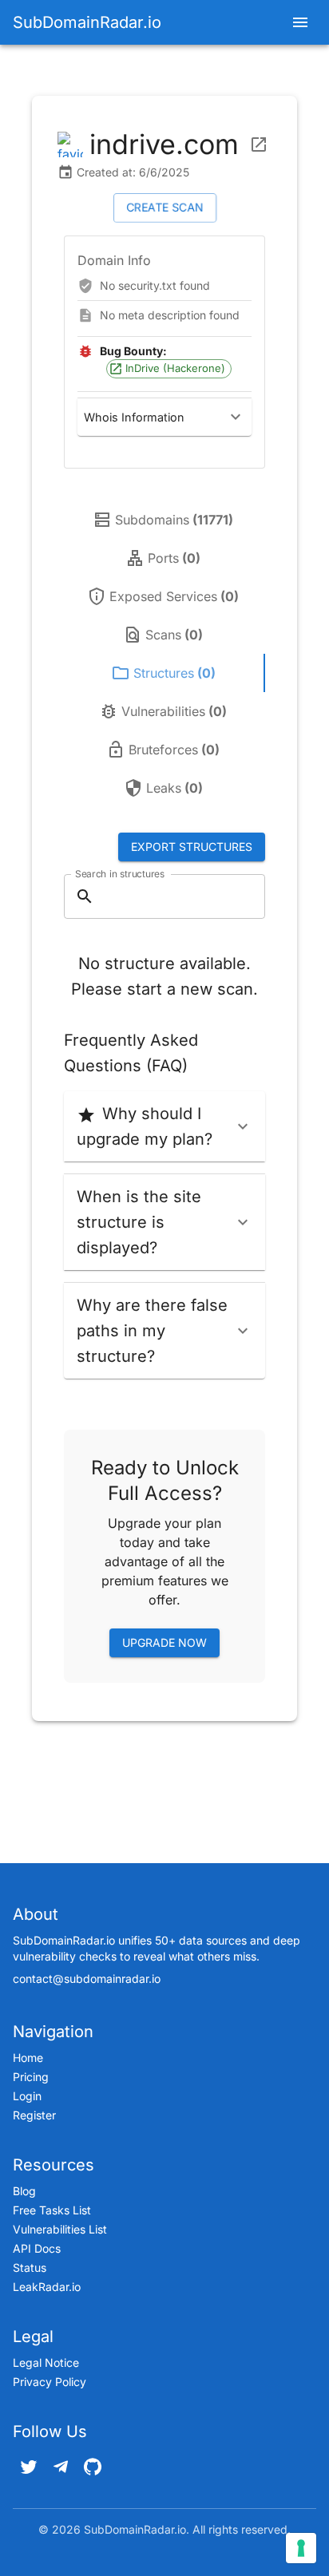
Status (30, 2267)
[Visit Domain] (259, 144)
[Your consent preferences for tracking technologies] (301, 2548)
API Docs (37, 2248)
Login (27, 2096)
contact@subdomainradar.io (87, 1978)
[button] (164, 417)
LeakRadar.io (47, 2287)
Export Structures (192, 847)
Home (28, 2058)
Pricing (31, 2077)
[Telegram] (61, 2467)
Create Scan (165, 207)
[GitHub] (93, 2467)
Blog (24, 2191)
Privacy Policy (50, 2382)
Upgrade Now (164, 1642)
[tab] (164, 520)
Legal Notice (46, 2362)
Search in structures (120, 874)
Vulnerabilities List (60, 2229)
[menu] (300, 22)
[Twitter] (29, 2467)
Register (34, 2115)
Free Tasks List (52, 2210)
